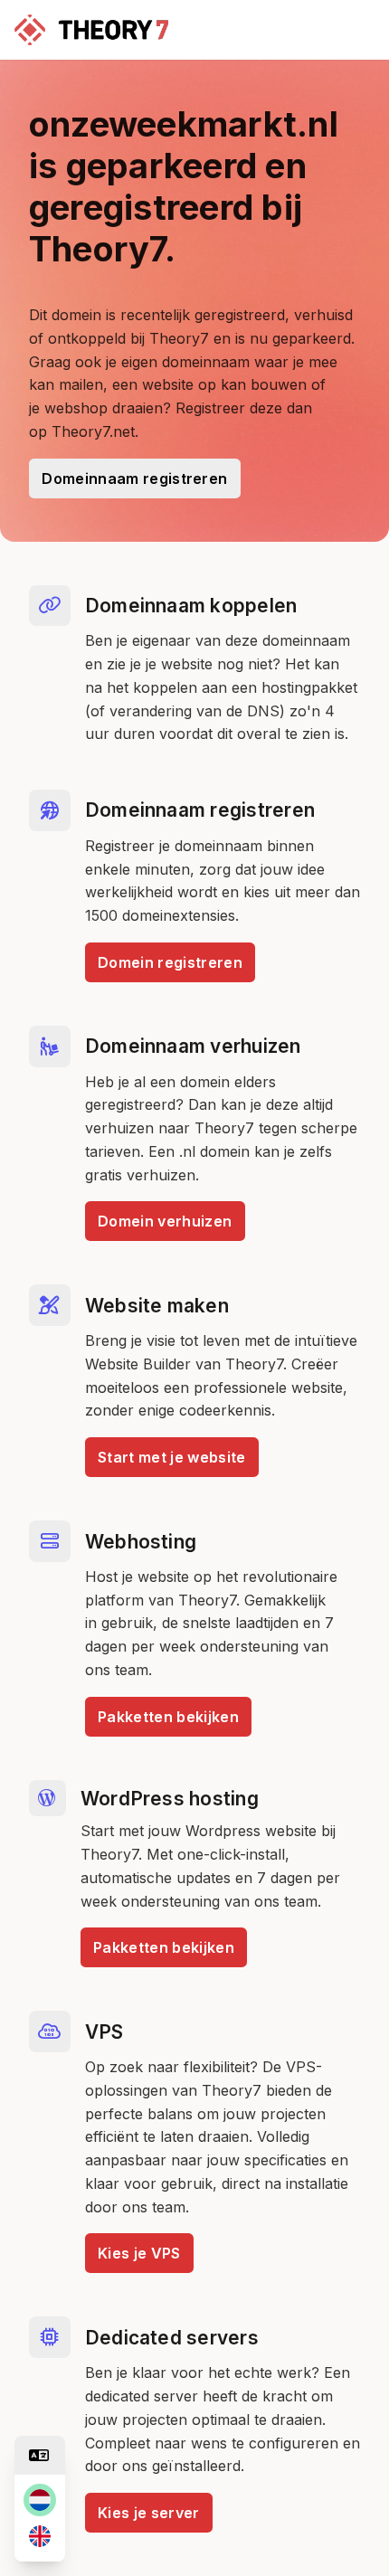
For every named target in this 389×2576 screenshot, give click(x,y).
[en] (40, 2536)
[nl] (40, 2500)
